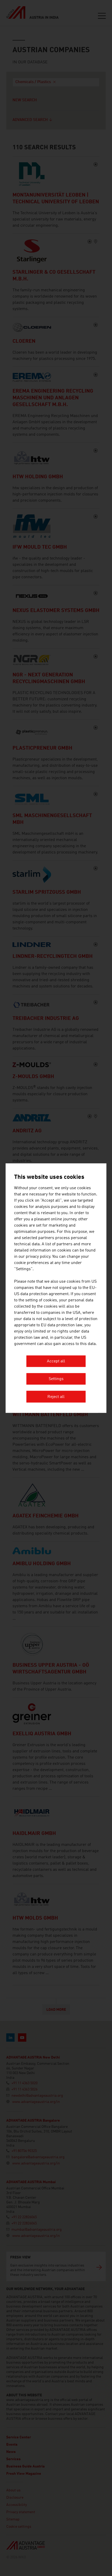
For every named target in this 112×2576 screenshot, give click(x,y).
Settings (56, 1379)
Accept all (56, 1361)
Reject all (56, 1397)
